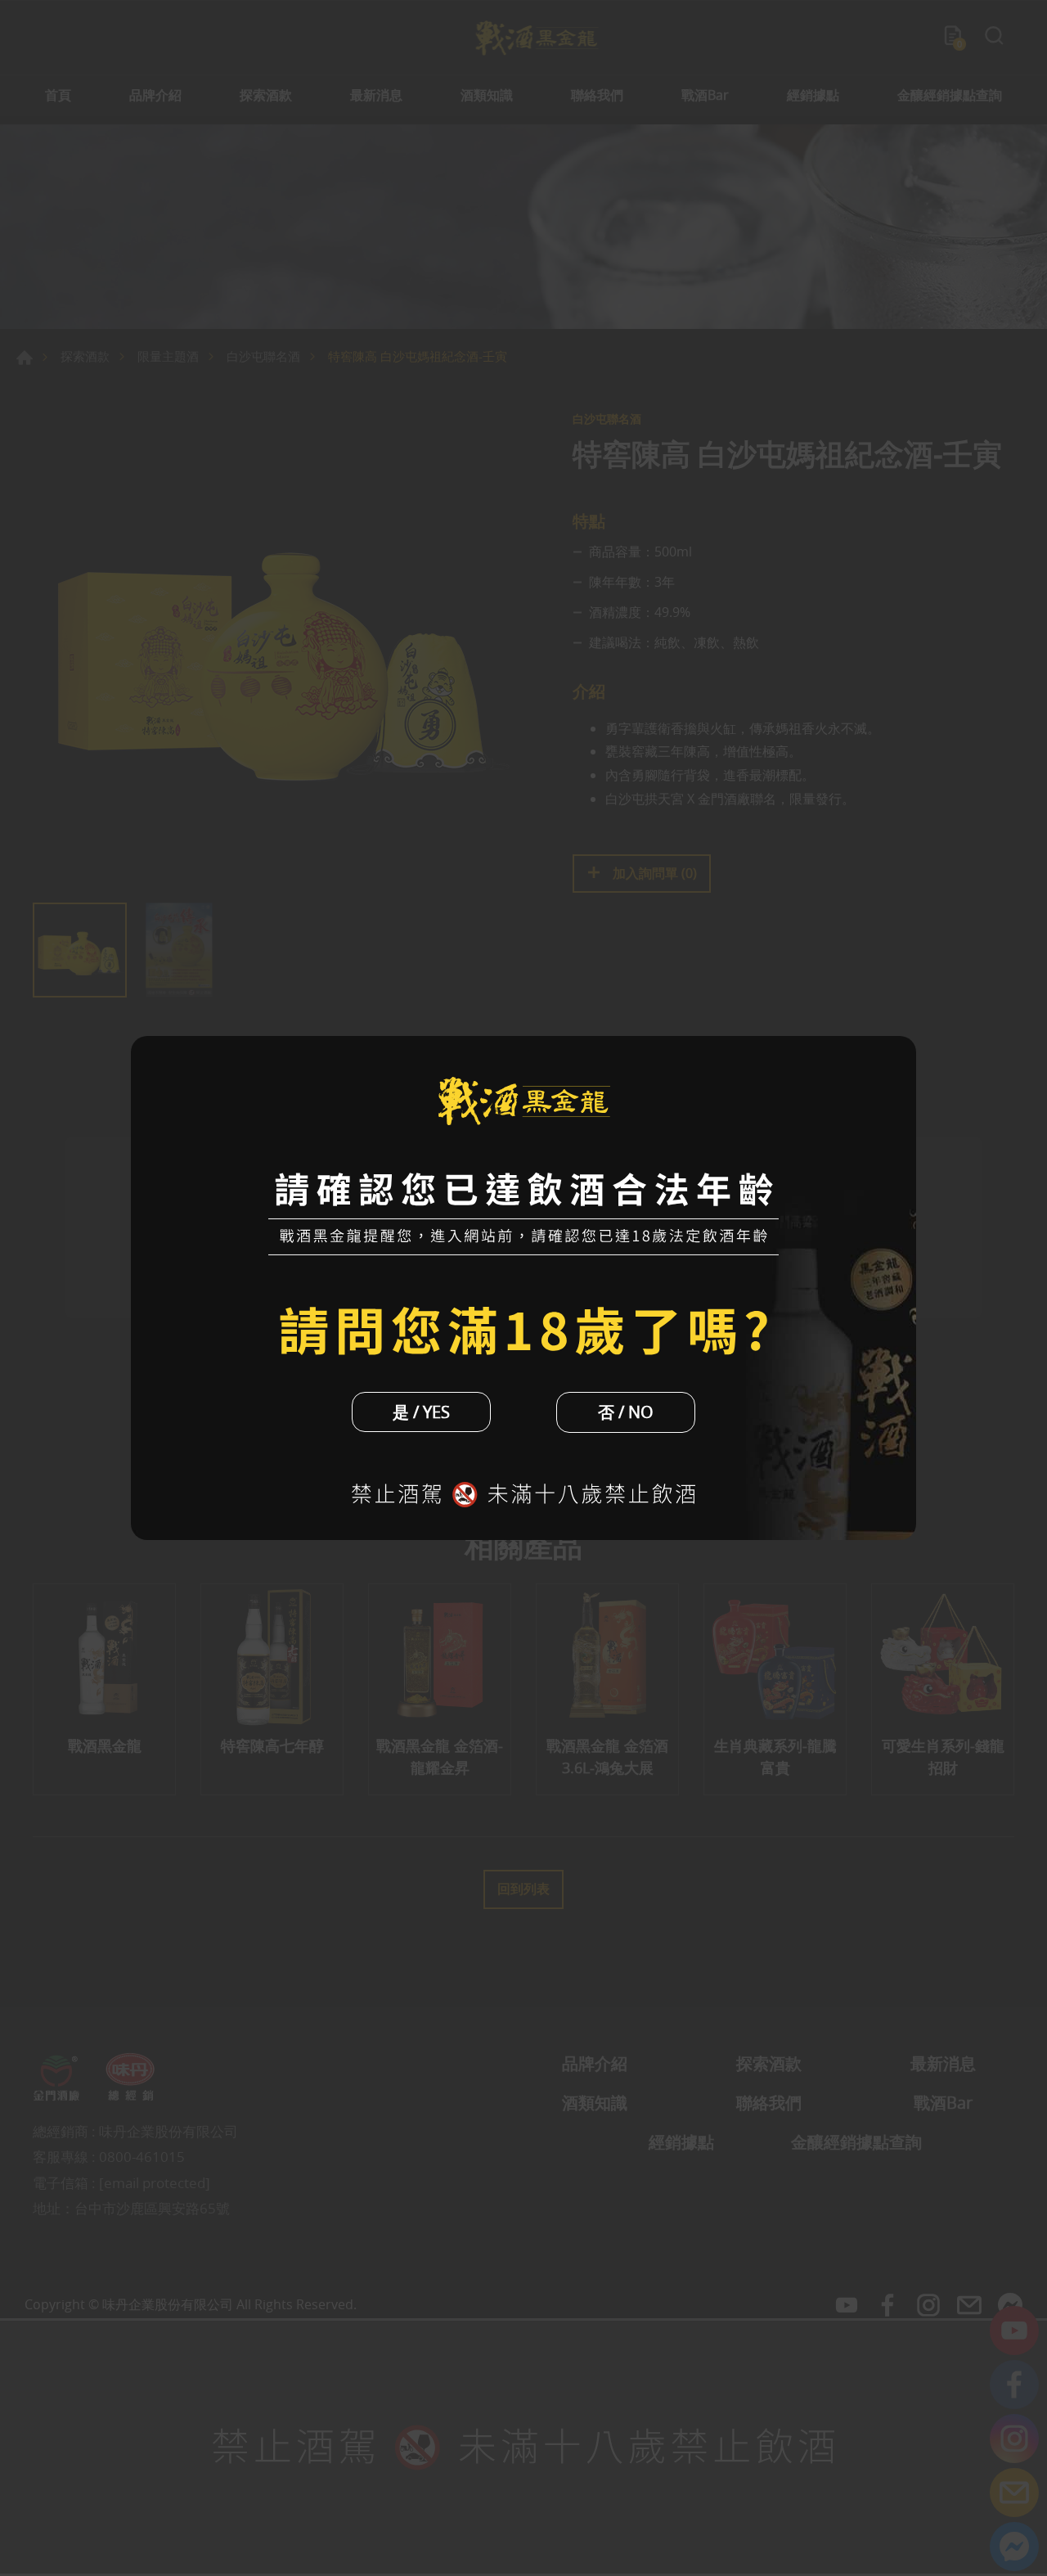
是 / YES (421, 1412)
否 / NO (626, 1412)
